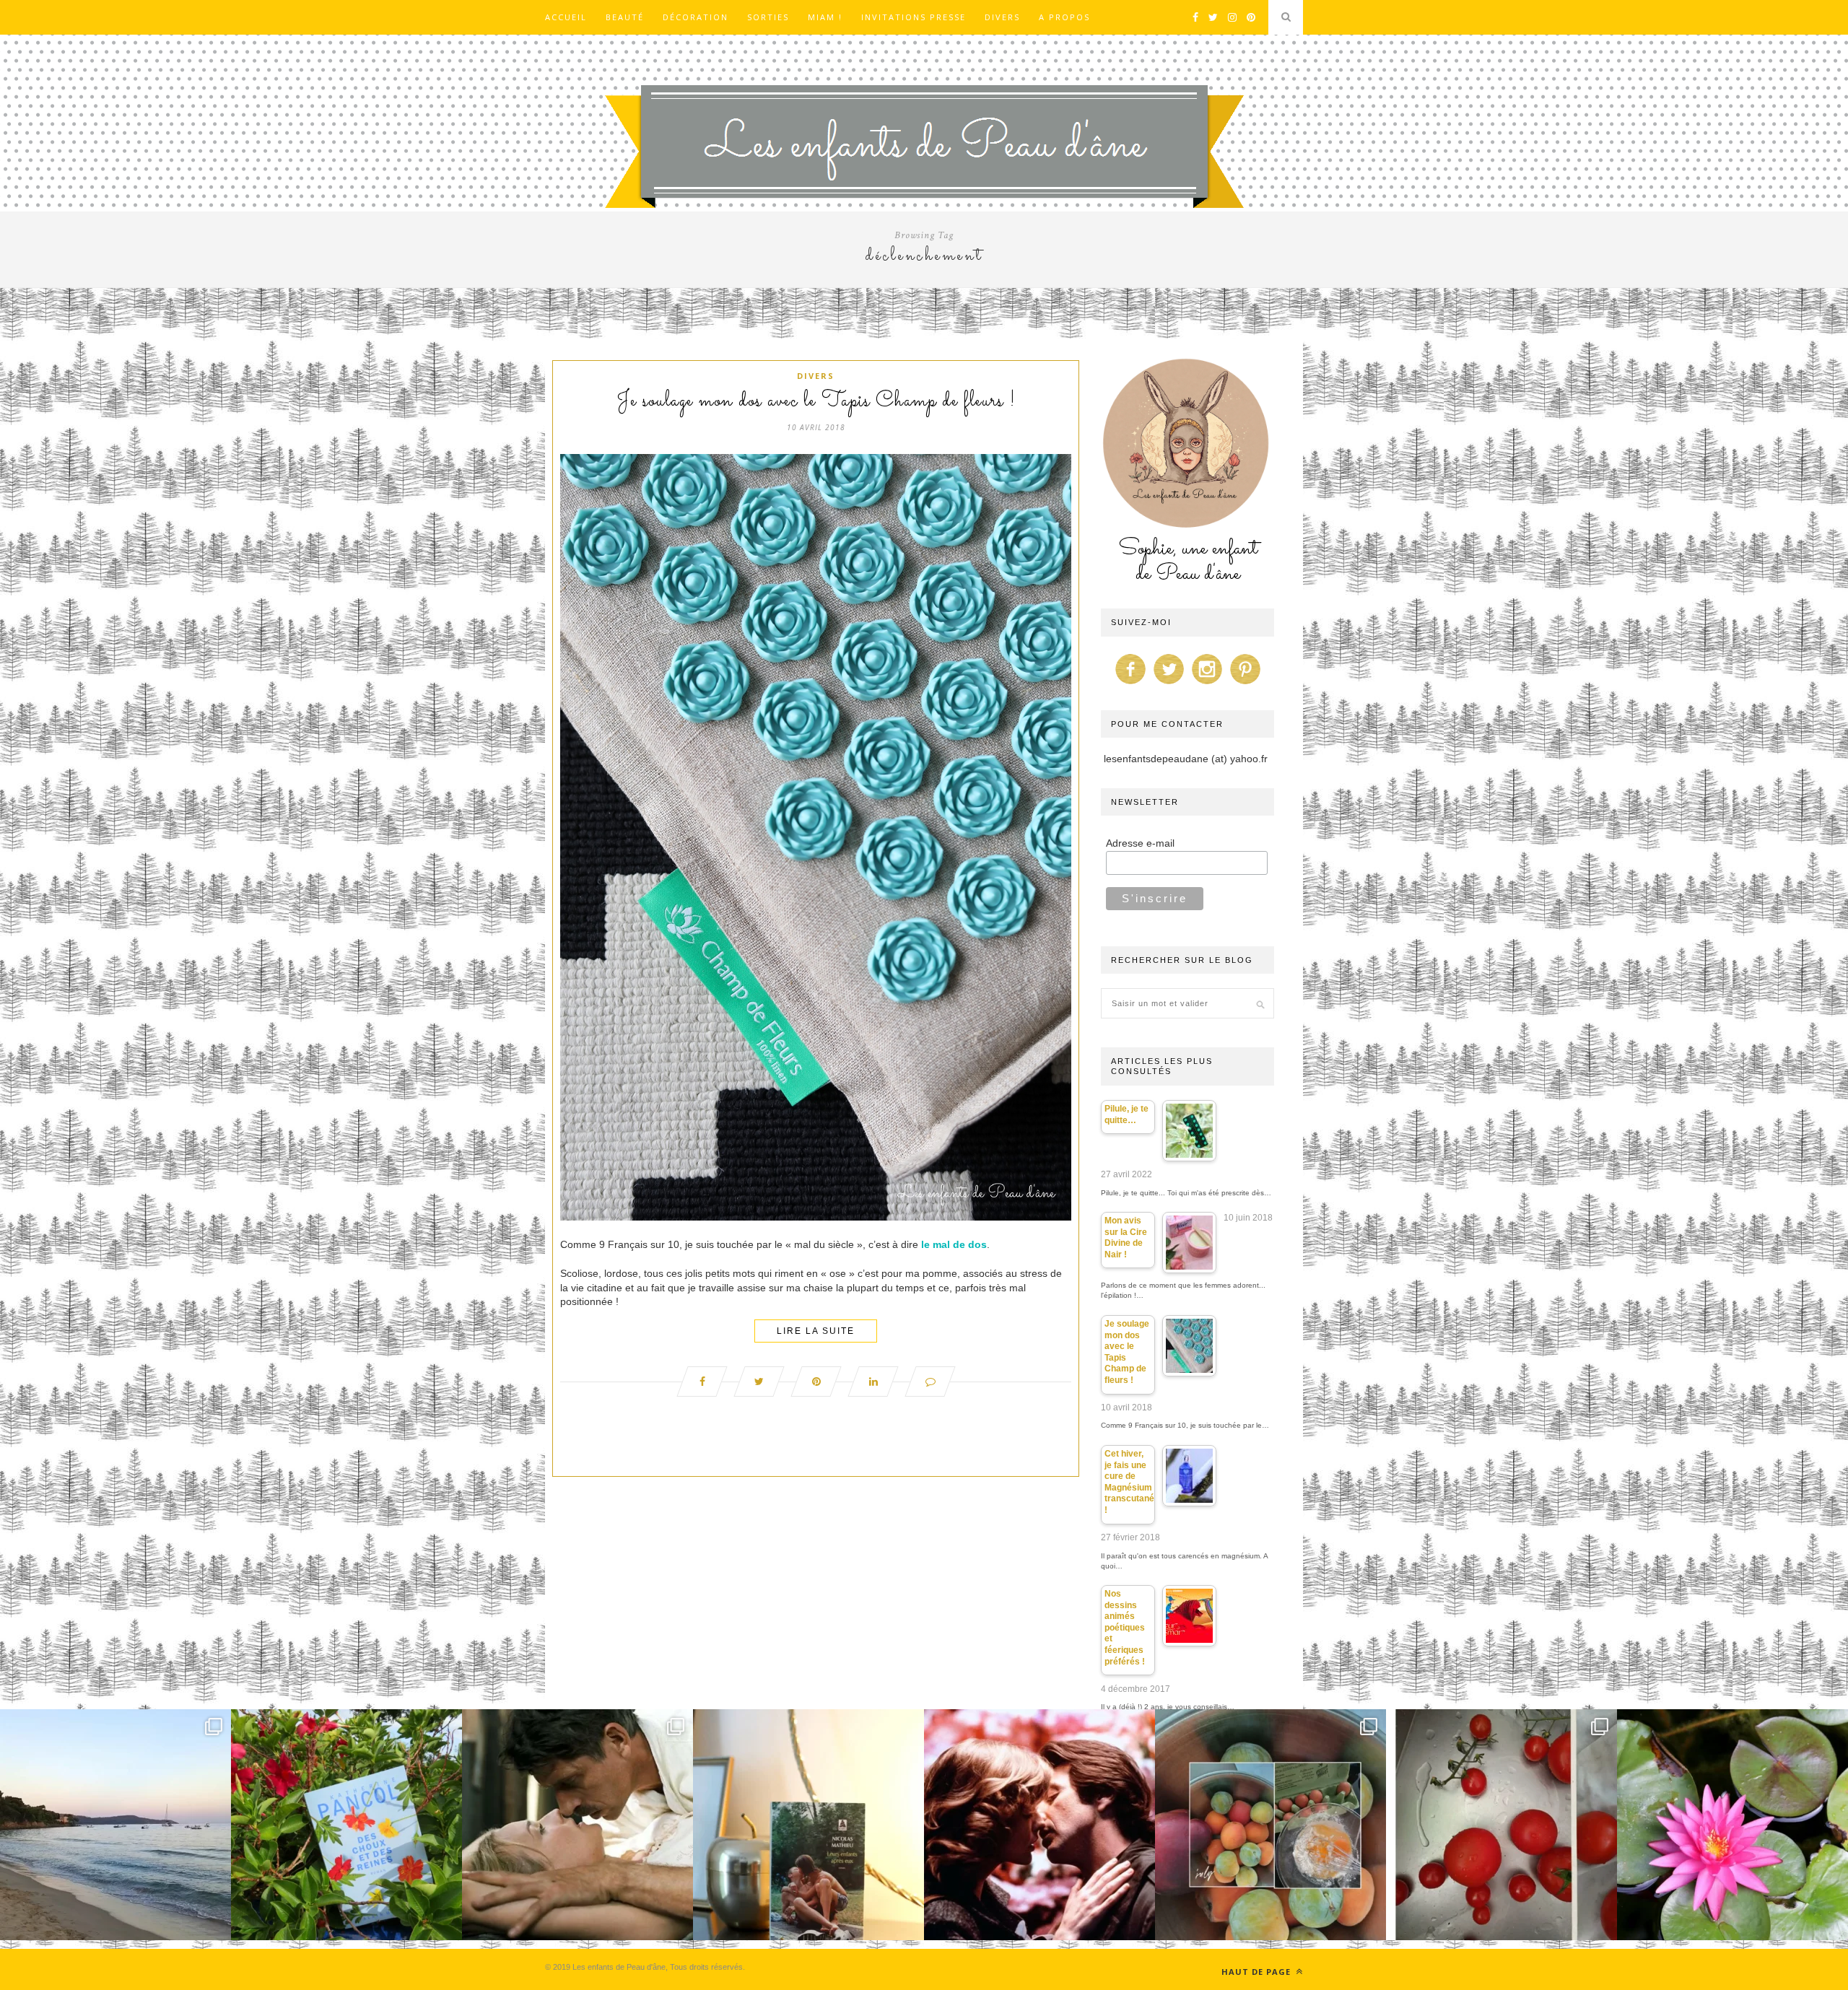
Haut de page (1258, 1972)
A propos (1064, 17)
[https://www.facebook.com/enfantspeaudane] (1130, 684)
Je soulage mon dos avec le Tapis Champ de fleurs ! (816, 401)
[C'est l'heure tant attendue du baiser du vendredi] (577, 1825)
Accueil (566, 17)
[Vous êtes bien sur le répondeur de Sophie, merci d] (115, 1825)
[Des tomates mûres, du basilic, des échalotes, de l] (1501, 1825)
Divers (1002, 17)
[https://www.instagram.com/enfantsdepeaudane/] (1207, 684)
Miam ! (825, 17)
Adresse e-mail (1140, 843)
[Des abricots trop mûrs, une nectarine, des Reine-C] (1270, 1825)
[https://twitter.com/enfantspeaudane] (1169, 684)
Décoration (696, 17)
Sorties (768, 17)
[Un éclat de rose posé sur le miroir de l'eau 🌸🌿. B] (1732, 1825)
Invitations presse (914, 17)
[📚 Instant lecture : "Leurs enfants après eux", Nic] (808, 1825)
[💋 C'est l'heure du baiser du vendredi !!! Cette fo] (1039, 1825)
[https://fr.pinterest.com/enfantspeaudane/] (1245, 684)
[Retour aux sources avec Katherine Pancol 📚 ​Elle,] (346, 1825)
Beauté (625, 17)
